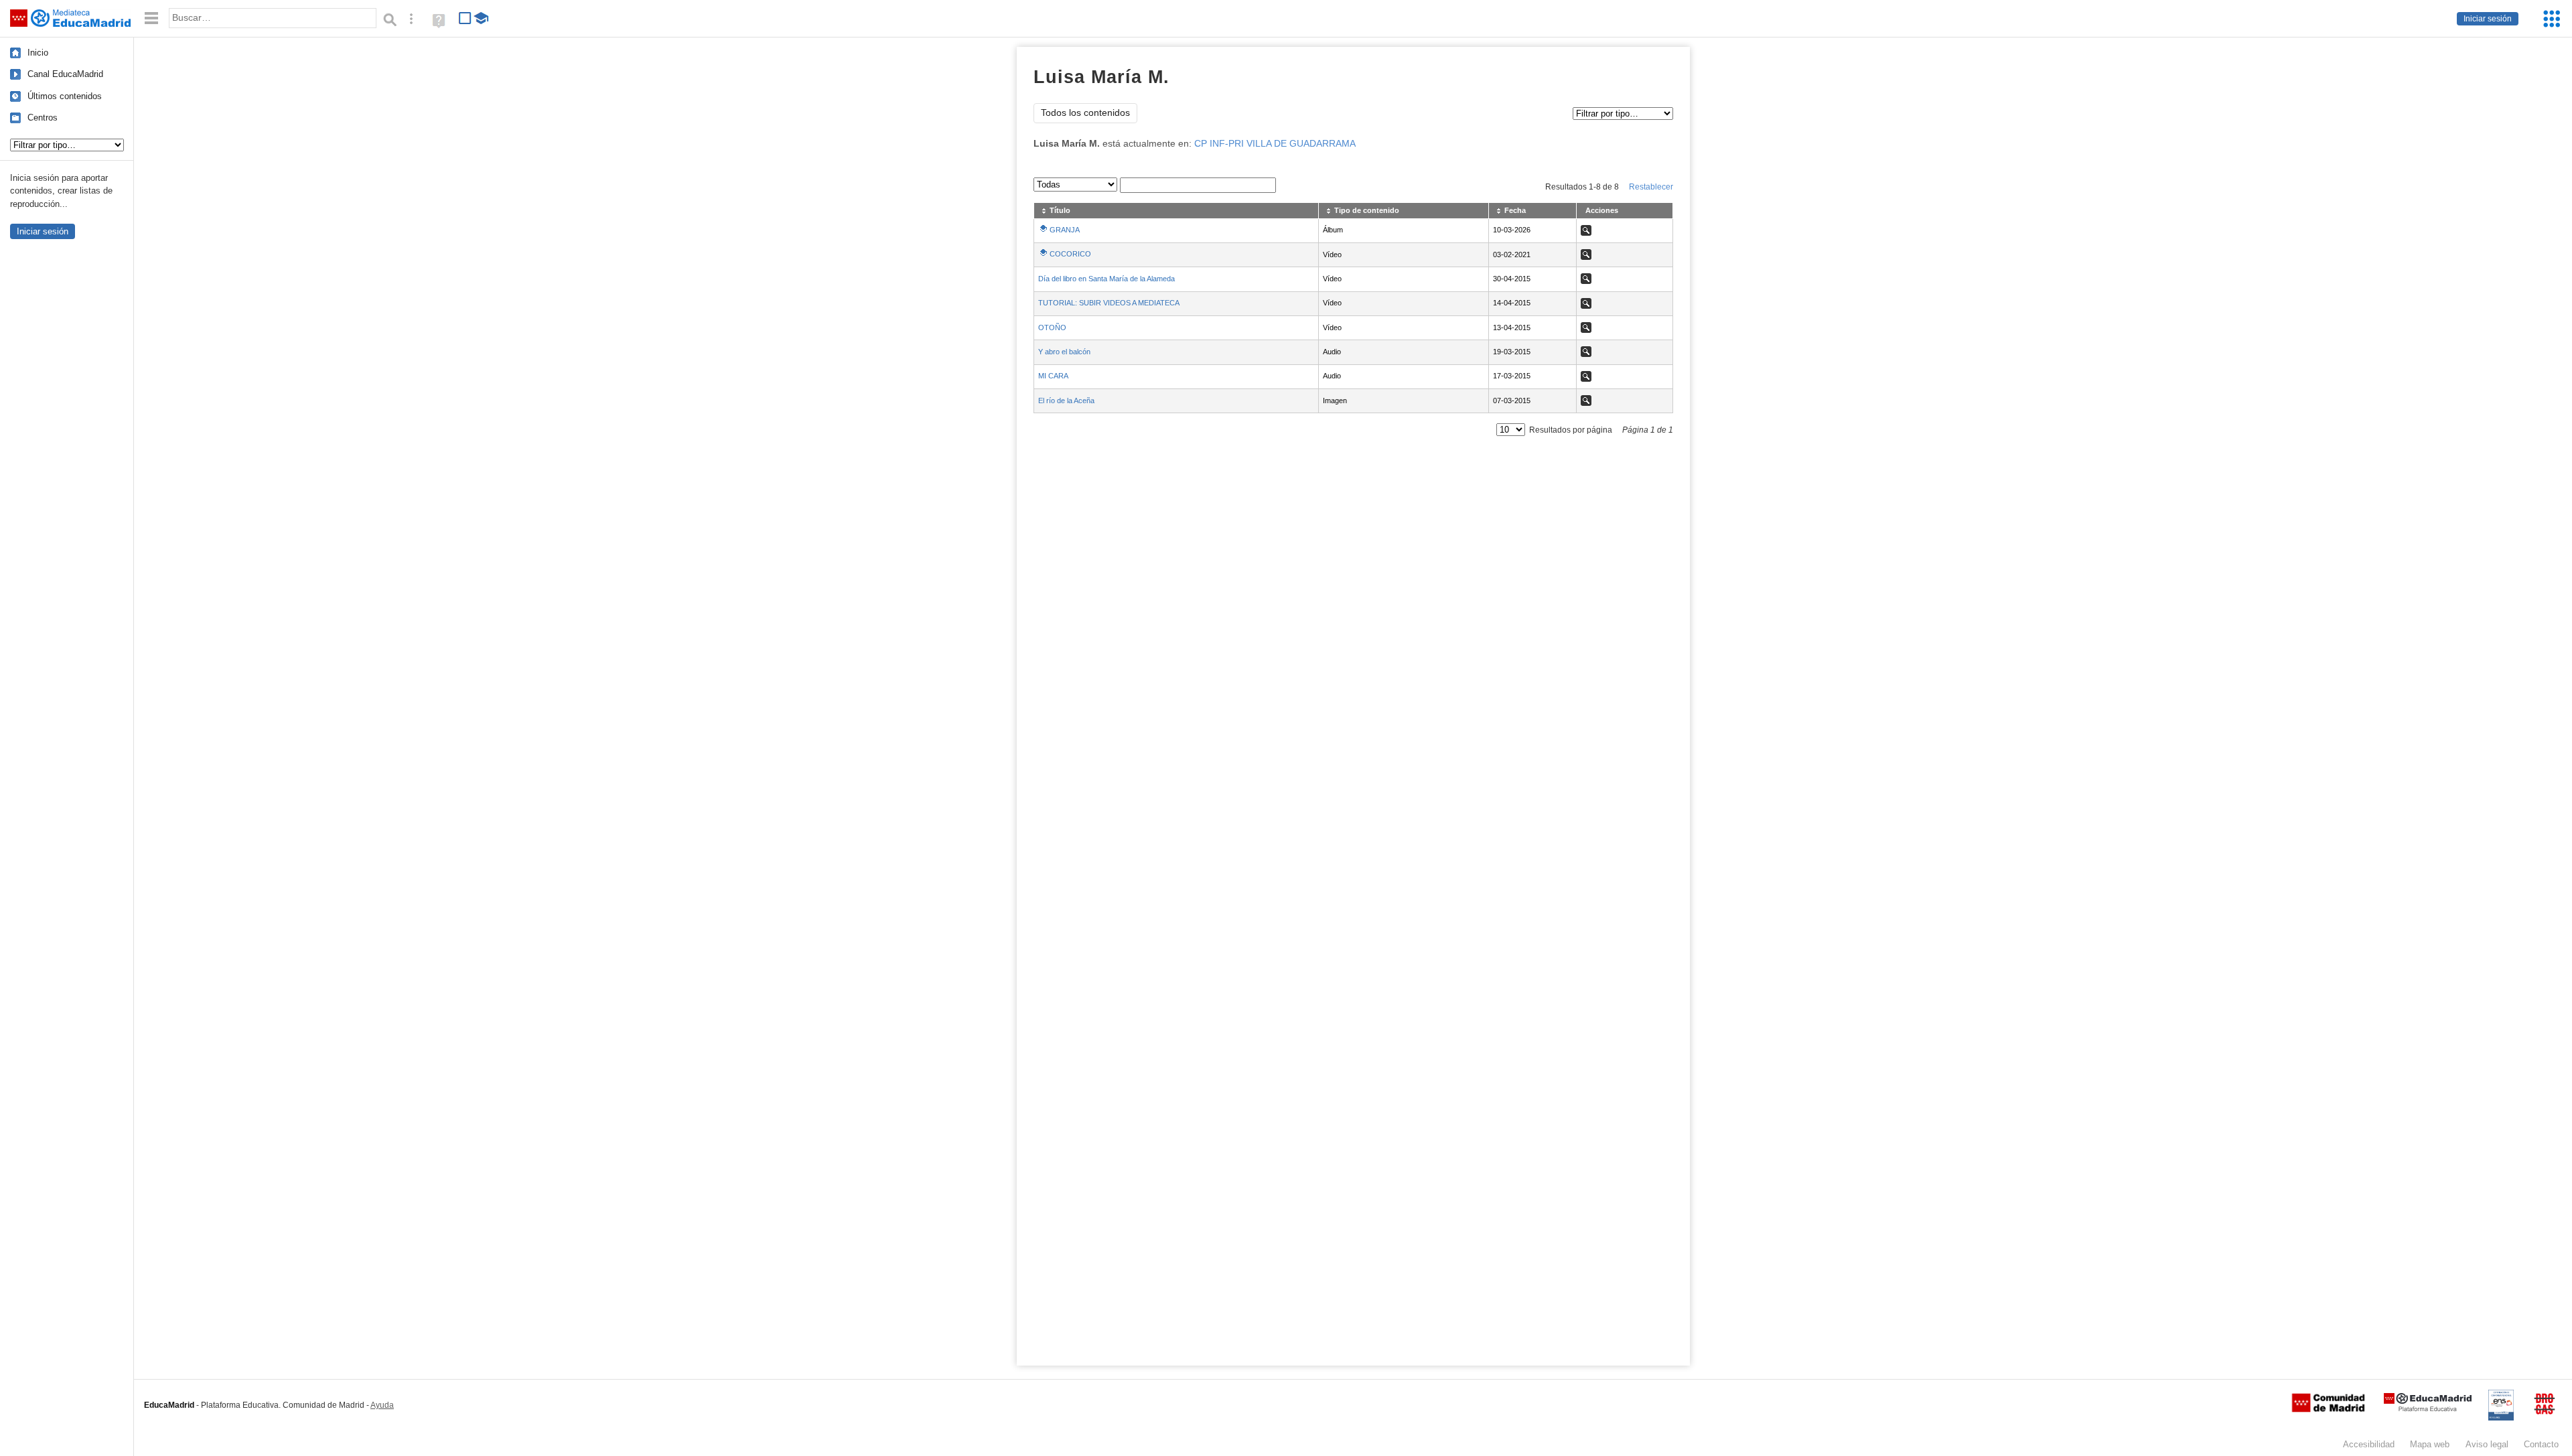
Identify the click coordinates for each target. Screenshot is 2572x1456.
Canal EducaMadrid (65, 74)
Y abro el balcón (1064, 352)
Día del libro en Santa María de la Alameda (1106, 279)
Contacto (2541, 1444)
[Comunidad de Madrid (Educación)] (2328, 1409)
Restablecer (1651, 187)
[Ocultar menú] (151, 18)
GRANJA (1065, 230)
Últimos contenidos (65, 96)
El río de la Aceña (1066, 401)
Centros (43, 118)
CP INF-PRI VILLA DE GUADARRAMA (1275, 144)
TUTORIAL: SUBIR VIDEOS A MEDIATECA (1109, 303)
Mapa (2430, 1444)
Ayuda (382, 1405)
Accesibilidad (2369, 1444)
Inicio (38, 53)
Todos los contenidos (1085, 113)
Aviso (2487, 1444)
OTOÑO (1052, 327)
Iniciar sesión (2488, 19)
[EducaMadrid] (2428, 1409)
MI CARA (1053, 376)
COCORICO (1070, 254)
